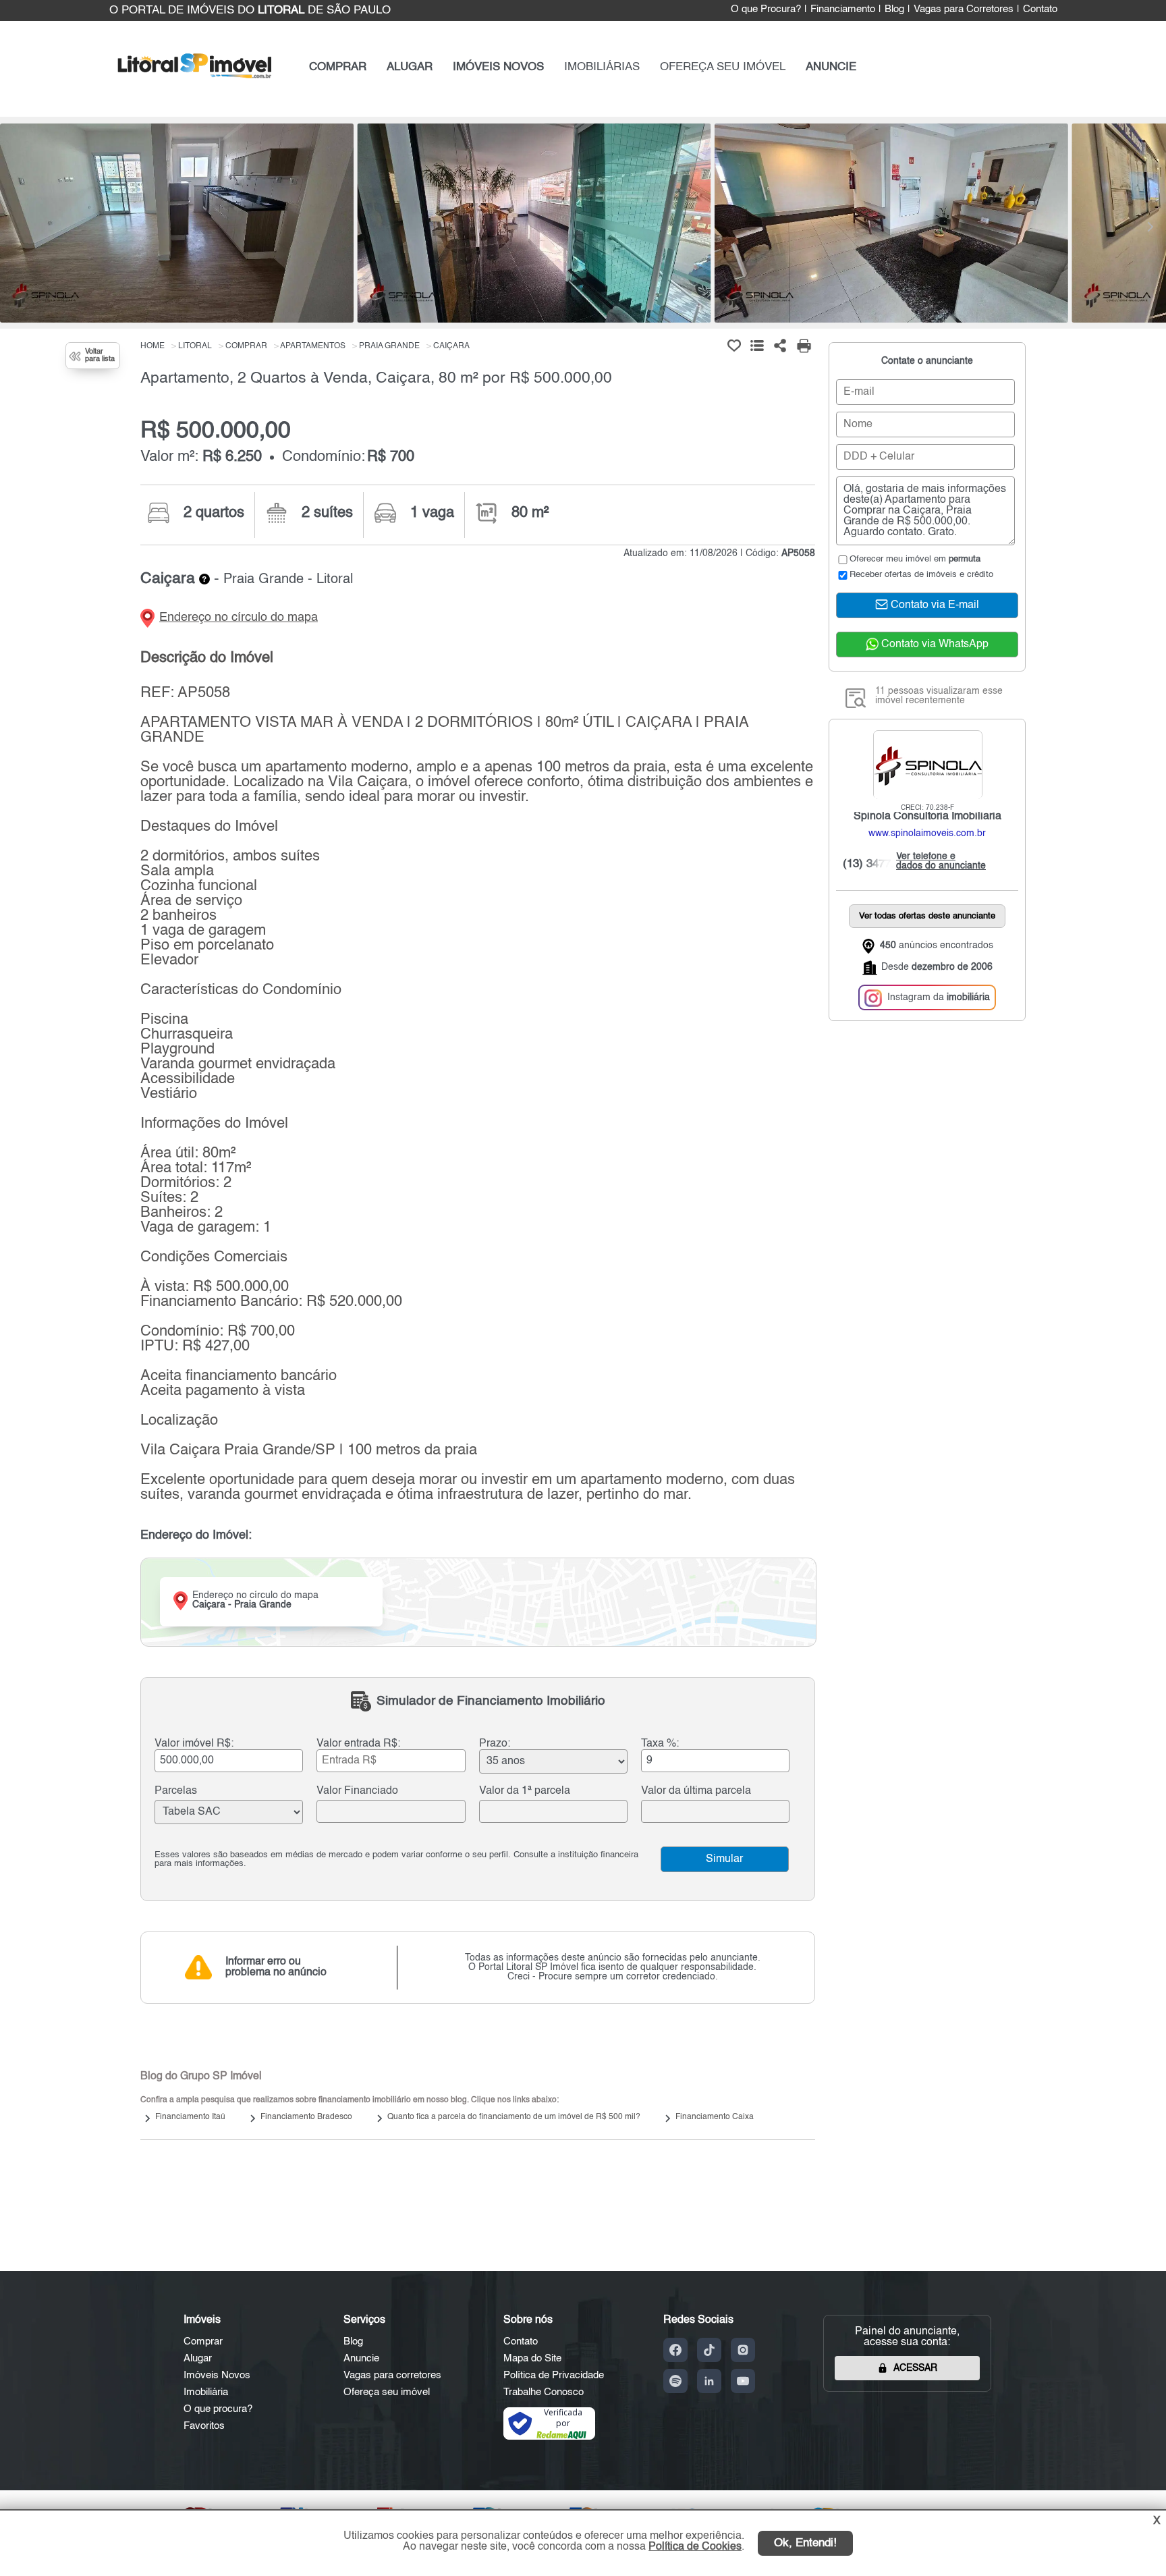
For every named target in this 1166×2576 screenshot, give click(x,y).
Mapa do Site (532, 2358)
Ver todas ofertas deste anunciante (927, 917)
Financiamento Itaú (190, 2117)
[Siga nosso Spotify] (675, 2381)
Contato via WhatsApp (934, 645)
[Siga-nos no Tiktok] (709, 2350)
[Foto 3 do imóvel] (891, 223)
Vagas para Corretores (964, 9)
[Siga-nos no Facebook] (675, 2350)
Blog (894, 9)
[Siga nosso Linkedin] (709, 2381)
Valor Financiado (357, 1791)
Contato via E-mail (934, 606)
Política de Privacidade (554, 2375)
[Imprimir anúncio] (804, 346)
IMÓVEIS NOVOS (498, 67)
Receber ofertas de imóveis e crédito (921, 575)
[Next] (1149, 227)
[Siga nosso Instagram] (743, 2350)
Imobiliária (206, 2392)
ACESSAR (915, 2368)
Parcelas (176, 1791)
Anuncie (361, 2358)
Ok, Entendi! (805, 2543)
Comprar (203, 2341)
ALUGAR (410, 67)
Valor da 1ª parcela (525, 1791)
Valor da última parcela (696, 1791)
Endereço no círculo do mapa (239, 618)
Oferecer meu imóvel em (915, 559)
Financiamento (843, 9)
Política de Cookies (695, 2547)
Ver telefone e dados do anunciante (938, 862)
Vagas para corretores (392, 2375)
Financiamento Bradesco (306, 2117)
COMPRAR (338, 67)
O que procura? (218, 2409)
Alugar (198, 2358)
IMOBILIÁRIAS (602, 67)
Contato (1040, 9)
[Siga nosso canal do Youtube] (743, 2381)
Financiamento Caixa (715, 2117)
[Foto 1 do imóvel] (177, 223)
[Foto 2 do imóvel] (534, 223)
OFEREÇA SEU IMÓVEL (723, 67)
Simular (724, 1859)
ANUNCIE (831, 67)
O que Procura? (766, 9)
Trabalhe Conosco (544, 2392)
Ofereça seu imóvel (387, 2392)
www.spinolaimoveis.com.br (927, 834)
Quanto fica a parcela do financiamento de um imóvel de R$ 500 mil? (514, 2117)
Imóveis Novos (217, 2375)
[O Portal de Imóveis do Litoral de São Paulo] (195, 81)
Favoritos (204, 2426)
